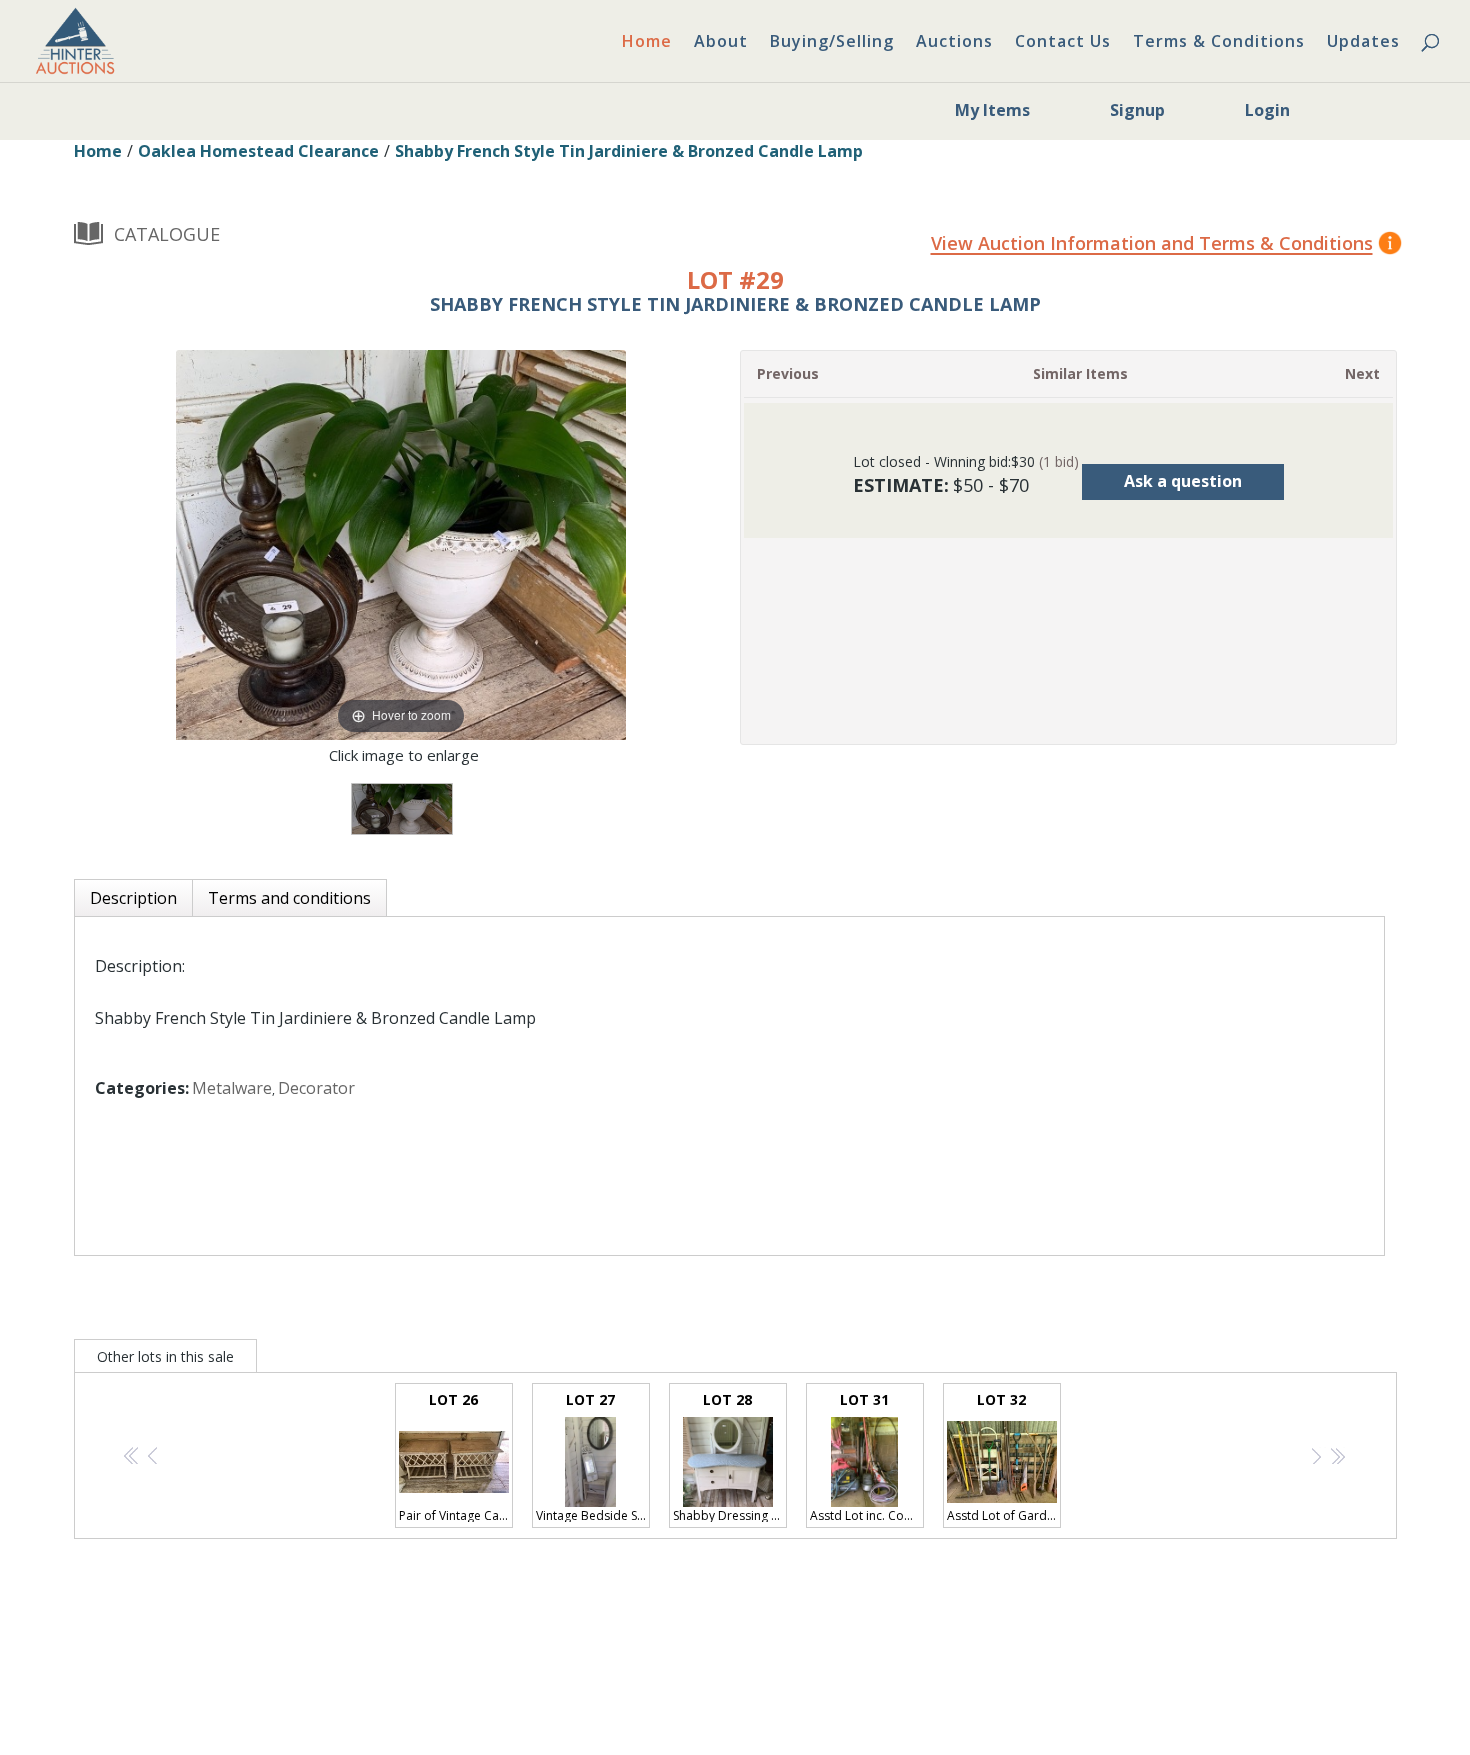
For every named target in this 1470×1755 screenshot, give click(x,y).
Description (133, 898)
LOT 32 (1004, 1457)
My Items (992, 110)
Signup (1137, 110)
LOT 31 (867, 1457)
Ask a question (1183, 481)
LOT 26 (456, 1457)
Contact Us (1063, 43)
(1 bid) (1059, 461)
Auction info (1066, 244)
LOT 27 (593, 1457)
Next (1362, 373)
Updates (1363, 43)
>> (1337, 1456)
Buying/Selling (832, 43)
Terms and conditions (289, 898)
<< (132, 1456)
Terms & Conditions (1219, 43)
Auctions (954, 43)
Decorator (316, 1088)
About (721, 43)
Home (647, 43)
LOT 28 (730, 1457)
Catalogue (167, 234)
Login (1267, 110)
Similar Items (1080, 373)
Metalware (232, 1088)
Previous (788, 373)
